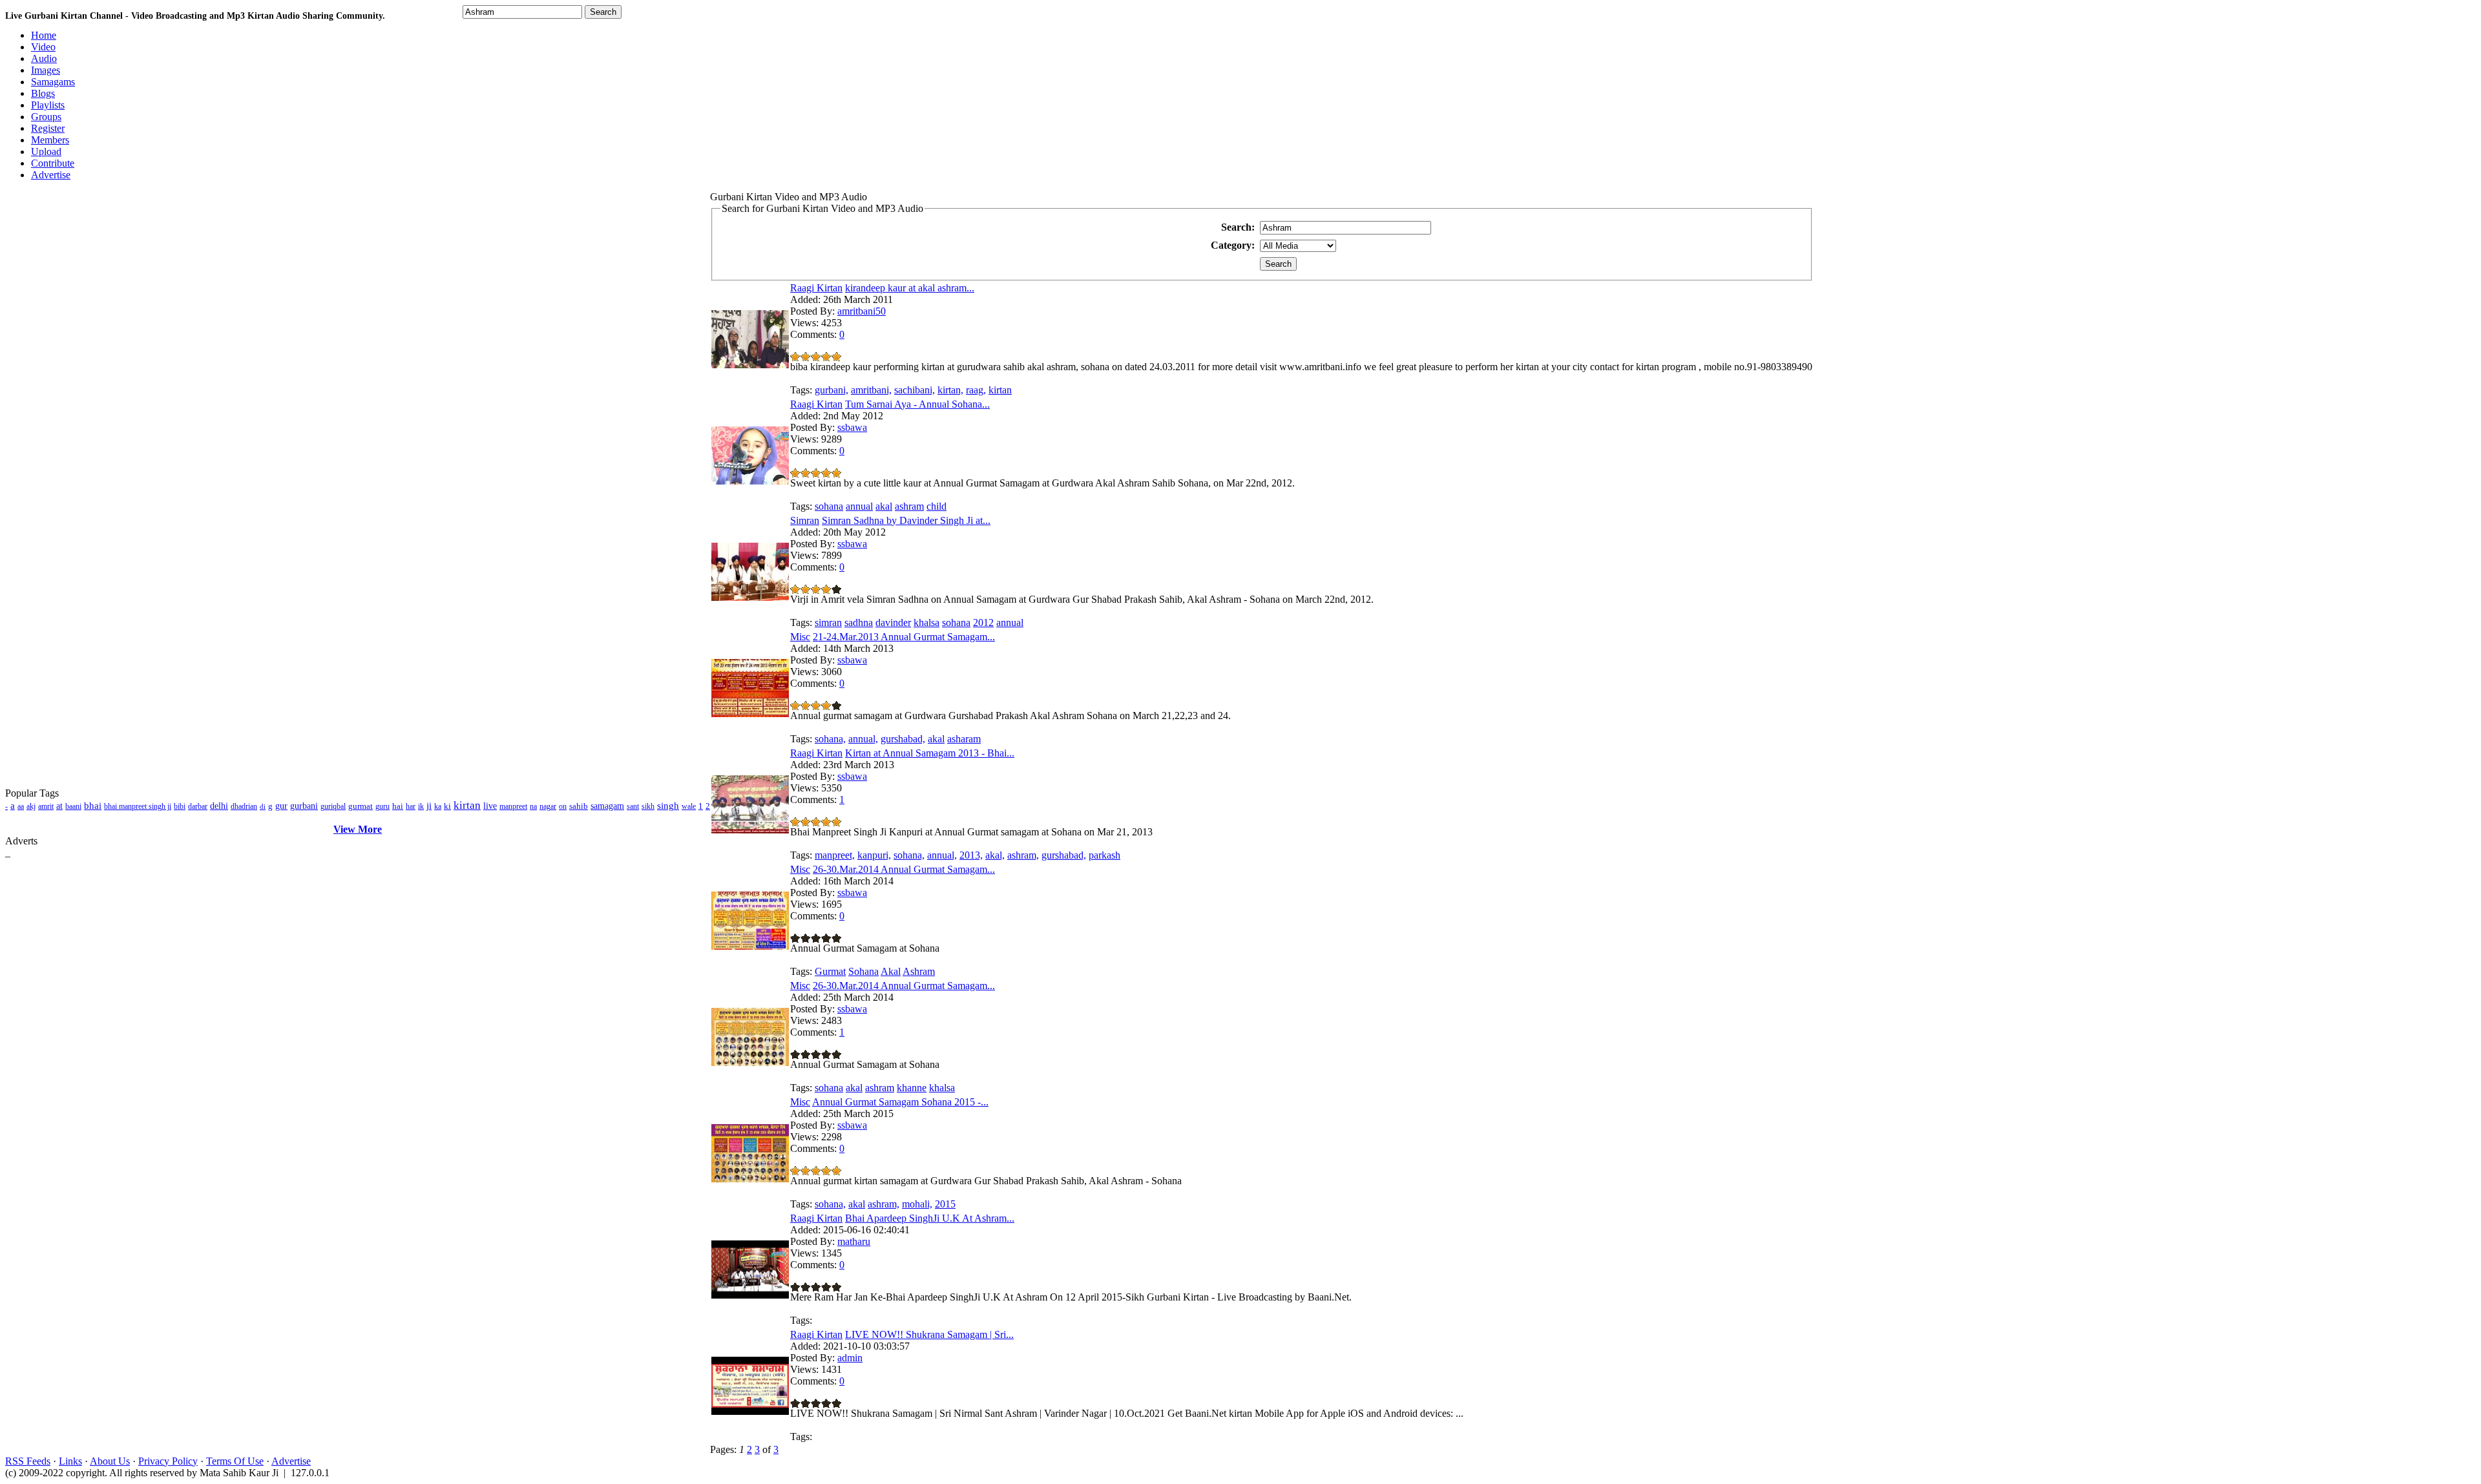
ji (429, 806)
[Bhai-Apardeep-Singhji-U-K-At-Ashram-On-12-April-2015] (750, 1295)
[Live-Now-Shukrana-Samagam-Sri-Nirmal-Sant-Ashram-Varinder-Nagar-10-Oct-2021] (750, 1411)
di (263, 806)
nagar (548, 806)
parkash (1104, 855)
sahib (579, 806)
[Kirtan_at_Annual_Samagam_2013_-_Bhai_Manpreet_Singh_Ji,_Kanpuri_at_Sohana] (750, 830)
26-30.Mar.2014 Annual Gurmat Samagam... (904, 869)
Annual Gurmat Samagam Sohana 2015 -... (900, 1102)
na (533, 806)
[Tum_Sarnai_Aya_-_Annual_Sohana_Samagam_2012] (750, 481)
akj (31, 806)
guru (382, 806)
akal (884, 506)
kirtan (467, 805)
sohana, (830, 739)
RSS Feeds (28, 1461)
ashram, (1023, 855)
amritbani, (871, 390)
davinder (893, 622)
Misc (800, 637)
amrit (46, 806)
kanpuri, (874, 855)
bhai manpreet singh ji (138, 806)
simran (828, 622)
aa (21, 806)
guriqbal (333, 806)
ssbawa (852, 427)
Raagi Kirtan (816, 288)
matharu (854, 1241)
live (490, 806)
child (937, 506)
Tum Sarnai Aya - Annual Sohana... (917, 404)
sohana (829, 506)
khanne (912, 1088)
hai (398, 806)
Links (70, 1461)
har (411, 806)
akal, (995, 855)
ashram (909, 506)
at (59, 806)
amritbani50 (862, 311)
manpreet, (835, 855)
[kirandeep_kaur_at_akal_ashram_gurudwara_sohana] (750, 365)
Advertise (291, 1461)
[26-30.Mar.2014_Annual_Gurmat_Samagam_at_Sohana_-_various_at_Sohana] (750, 946)
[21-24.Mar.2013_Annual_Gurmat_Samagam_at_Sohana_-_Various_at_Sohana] (750, 714)
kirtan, (950, 390)
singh (668, 806)
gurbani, (832, 390)
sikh (648, 806)
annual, (863, 739)
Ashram (919, 971)
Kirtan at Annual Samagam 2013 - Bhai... (930, 753)
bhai (93, 806)
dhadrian (244, 806)
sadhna (859, 622)
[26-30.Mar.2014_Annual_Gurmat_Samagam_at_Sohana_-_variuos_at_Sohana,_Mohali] (750, 1062)
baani (73, 806)
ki (447, 806)
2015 (945, 1204)
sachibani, (915, 390)
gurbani (304, 806)
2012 (983, 622)
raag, (976, 390)
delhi (219, 806)
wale (689, 806)
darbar (198, 806)
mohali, (917, 1204)
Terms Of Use (235, 1461)
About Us (110, 1461)
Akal (891, 971)
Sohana (864, 971)
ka (438, 806)
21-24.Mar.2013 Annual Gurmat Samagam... (904, 637)
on (563, 806)
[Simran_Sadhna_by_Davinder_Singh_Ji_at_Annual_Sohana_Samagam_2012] (750, 597)
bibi (180, 806)
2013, (971, 855)
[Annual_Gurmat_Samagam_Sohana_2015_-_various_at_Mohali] (750, 1179)
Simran (805, 520)
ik (421, 806)
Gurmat (830, 971)
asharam (964, 739)
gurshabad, (903, 739)
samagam (607, 806)
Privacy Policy (168, 1461)
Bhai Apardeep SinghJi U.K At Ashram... (930, 1218)
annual (859, 506)
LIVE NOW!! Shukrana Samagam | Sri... (929, 1334)
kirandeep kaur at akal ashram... (910, 288)
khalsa (926, 622)
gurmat (361, 806)
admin (850, 1358)
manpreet (513, 806)
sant (633, 806)
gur (281, 806)
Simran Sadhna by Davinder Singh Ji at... (906, 520)
